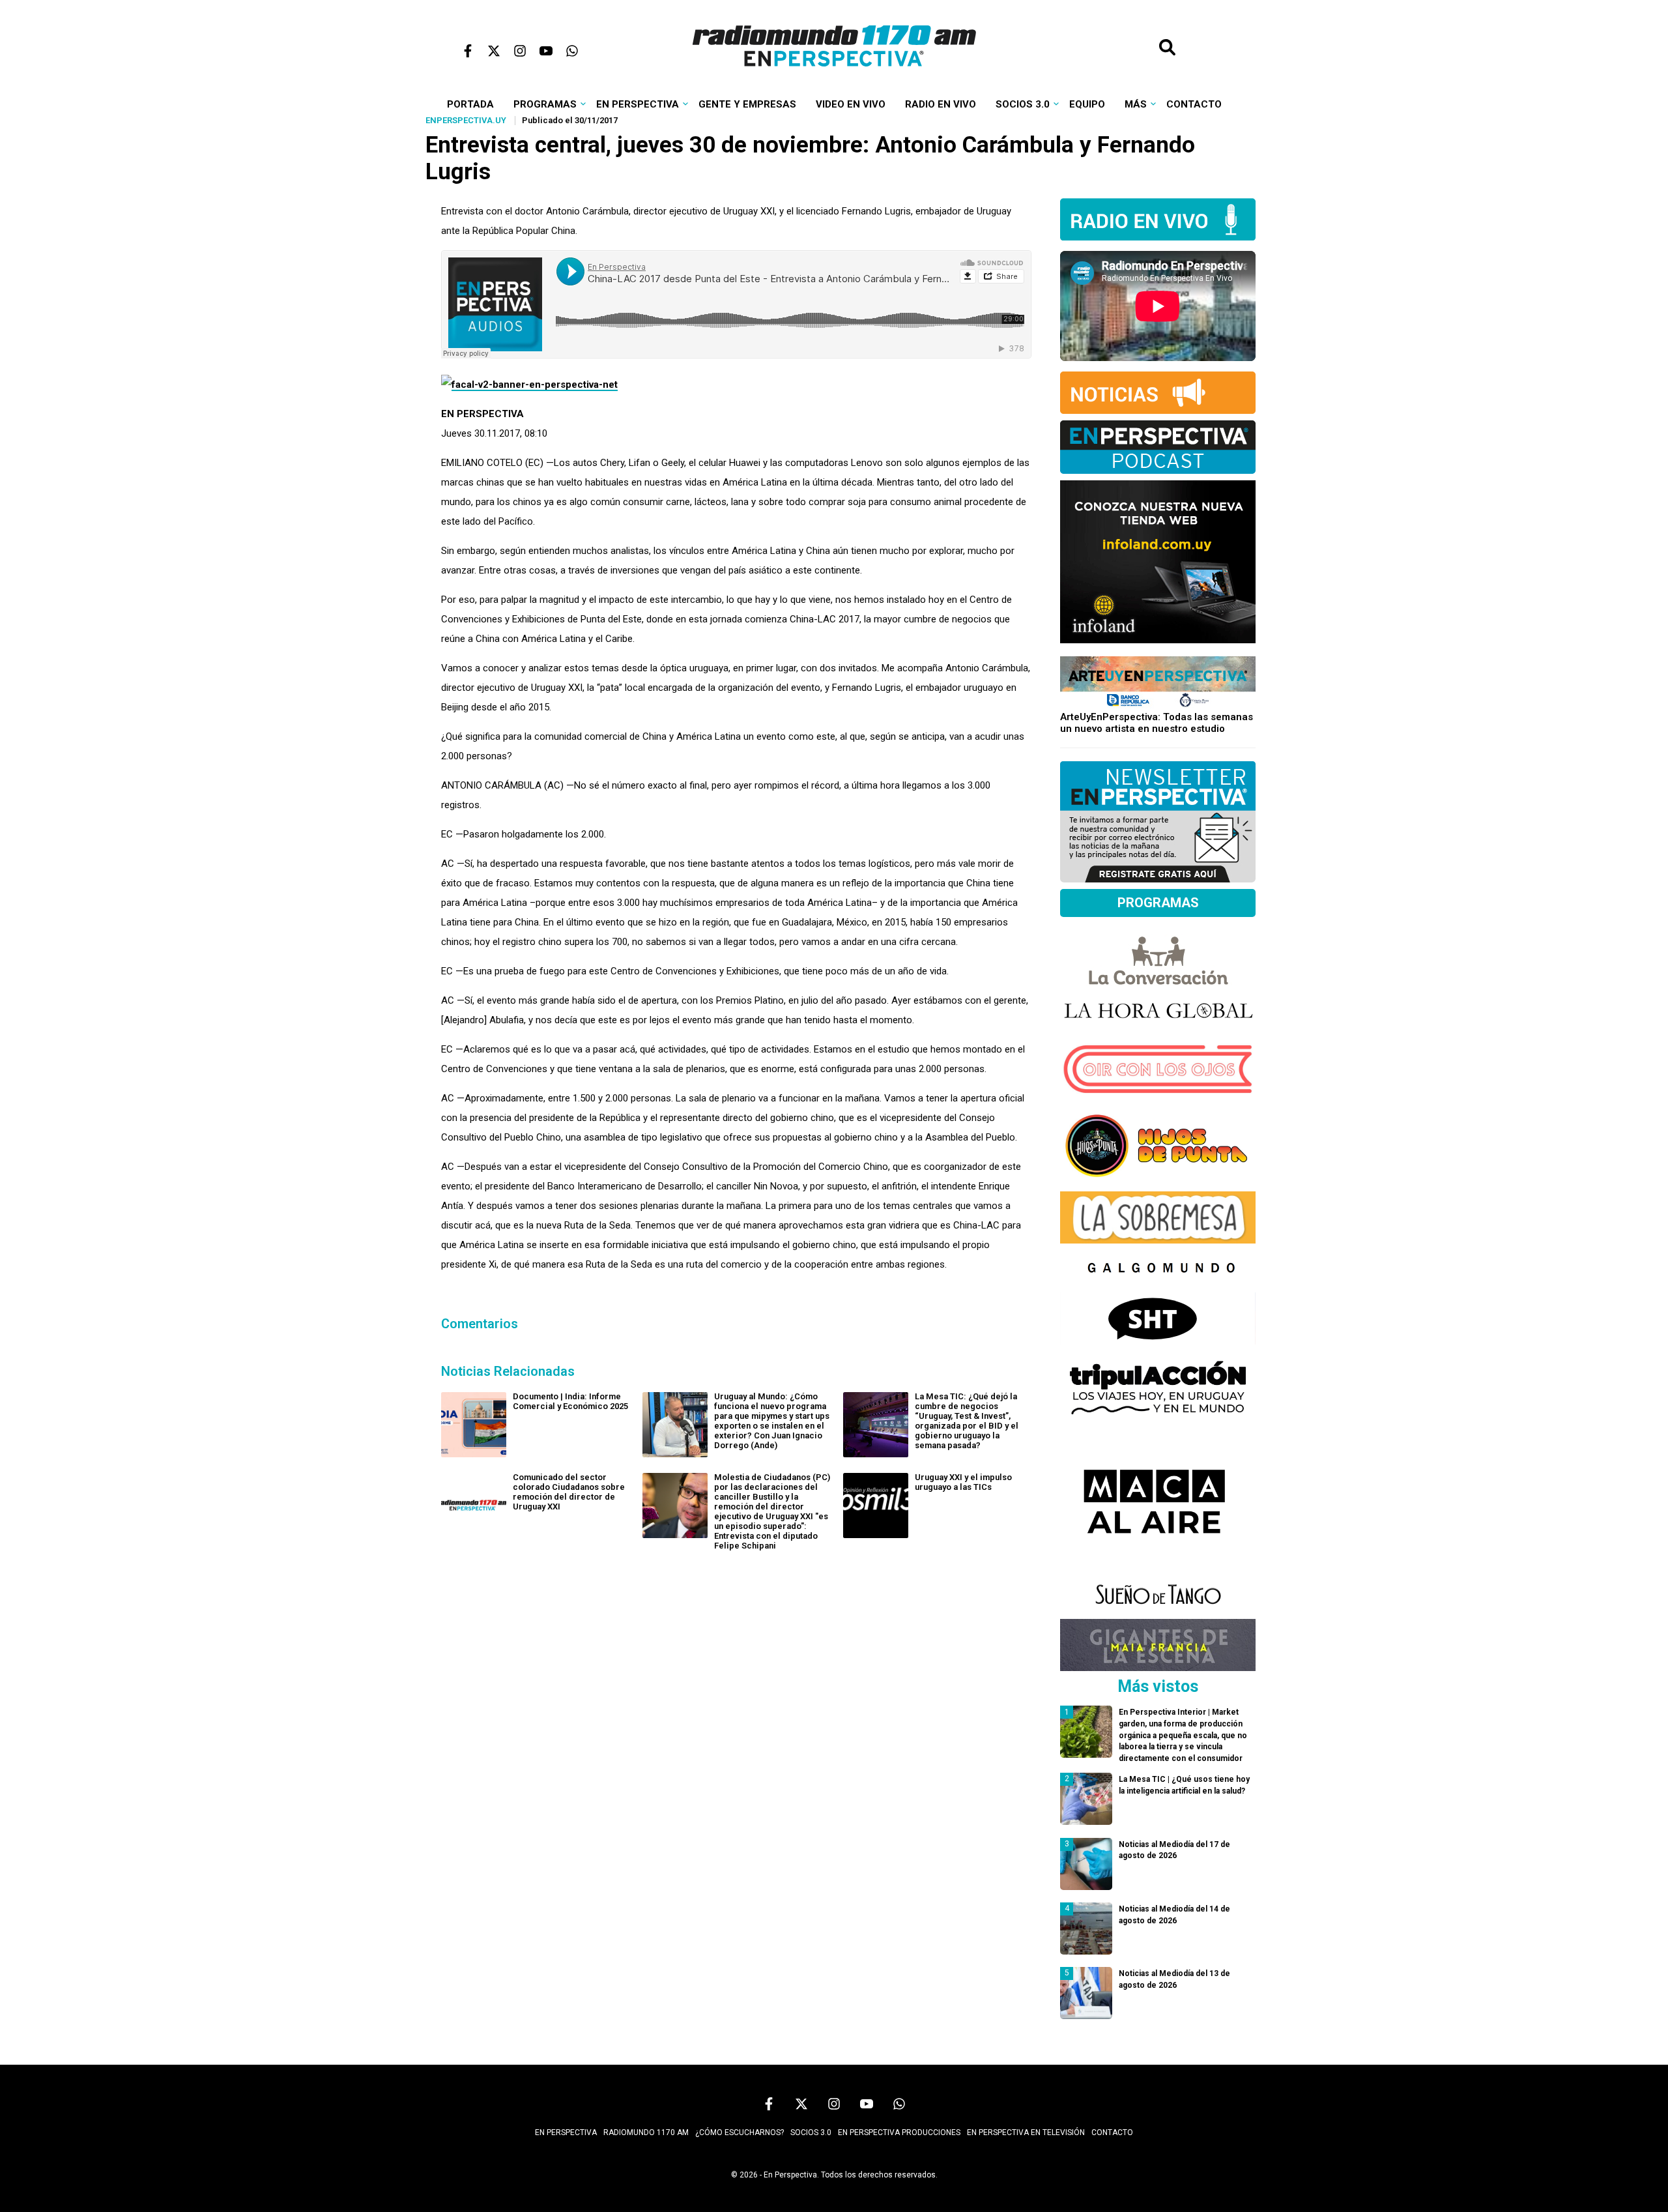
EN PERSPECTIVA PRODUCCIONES (899, 2132)
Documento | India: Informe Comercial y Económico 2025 (570, 1401)
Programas (545, 104)
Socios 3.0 (1023, 104)
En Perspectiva (638, 104)
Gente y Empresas (747, 104)
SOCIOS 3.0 (811, 2132)
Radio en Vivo (941, 104)
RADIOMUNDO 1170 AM (646, 2132)
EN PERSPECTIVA (566, 2132)
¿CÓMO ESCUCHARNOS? (740, 2132)
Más (1136, 104)
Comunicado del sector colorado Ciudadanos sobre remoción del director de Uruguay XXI (569, 1492)
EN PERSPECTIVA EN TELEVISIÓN (1026, 2132)
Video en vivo (851, 104)
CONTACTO (1112, 2132)
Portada (470, 104)
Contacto (1194, 104)
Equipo (1087, 104)
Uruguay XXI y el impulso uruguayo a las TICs (963, 1482)
